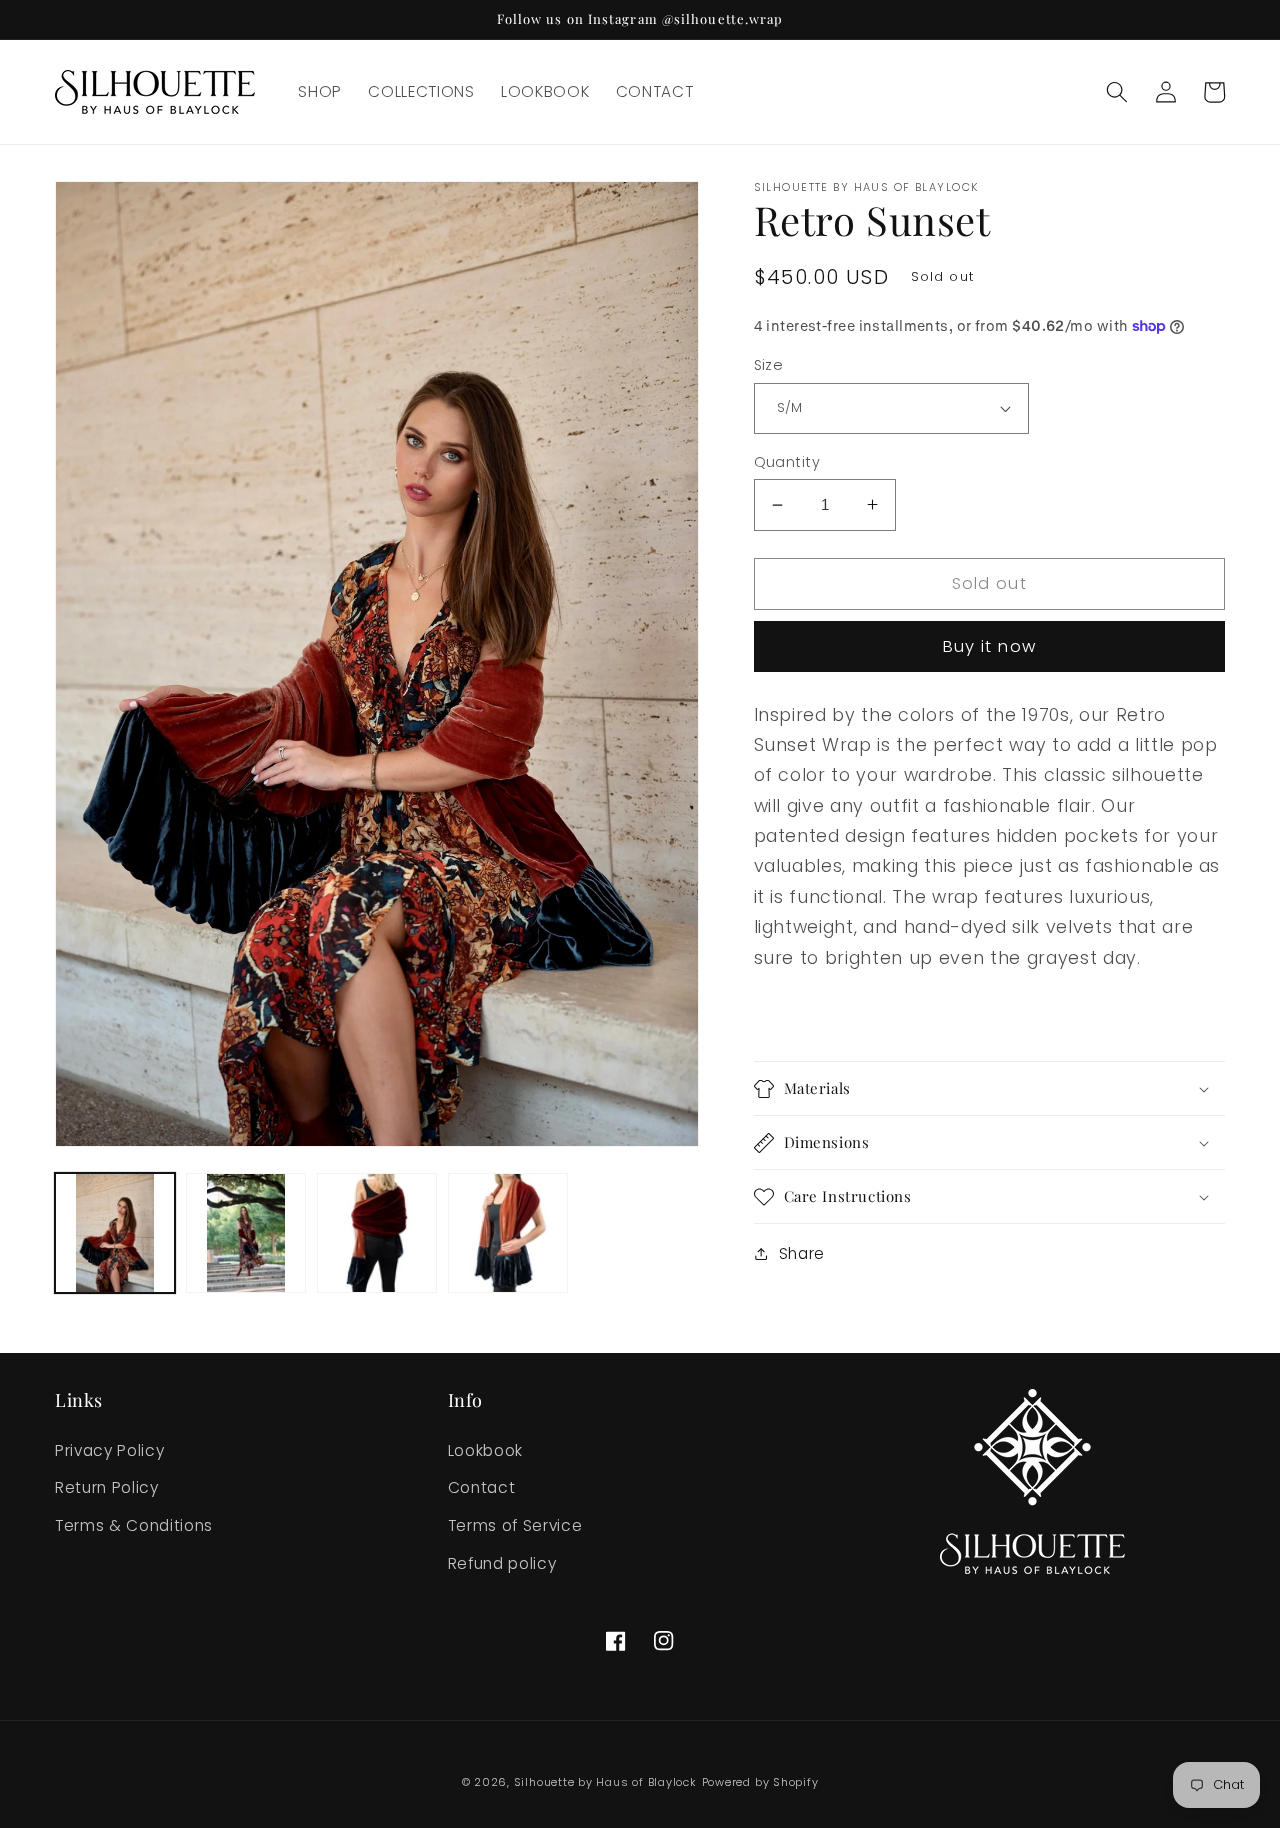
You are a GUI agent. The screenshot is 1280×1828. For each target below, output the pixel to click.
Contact (482, 1487)
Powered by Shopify (760, 1782)
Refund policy (502, 1563)
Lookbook (485, 1450)
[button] (1117, 92)
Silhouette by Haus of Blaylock (605, 1782)
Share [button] (802, 1253)
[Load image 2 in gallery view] (246, 1233)
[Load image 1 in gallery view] (115, 1233)
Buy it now (989, 646)
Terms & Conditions (134, 1525)
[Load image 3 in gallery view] (377, 1233)
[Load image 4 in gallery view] (508, 1233)
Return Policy (107, 1487)
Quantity (787, 462)
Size (769, 365)
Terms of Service (515, 1525)
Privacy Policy (109, 1450)
